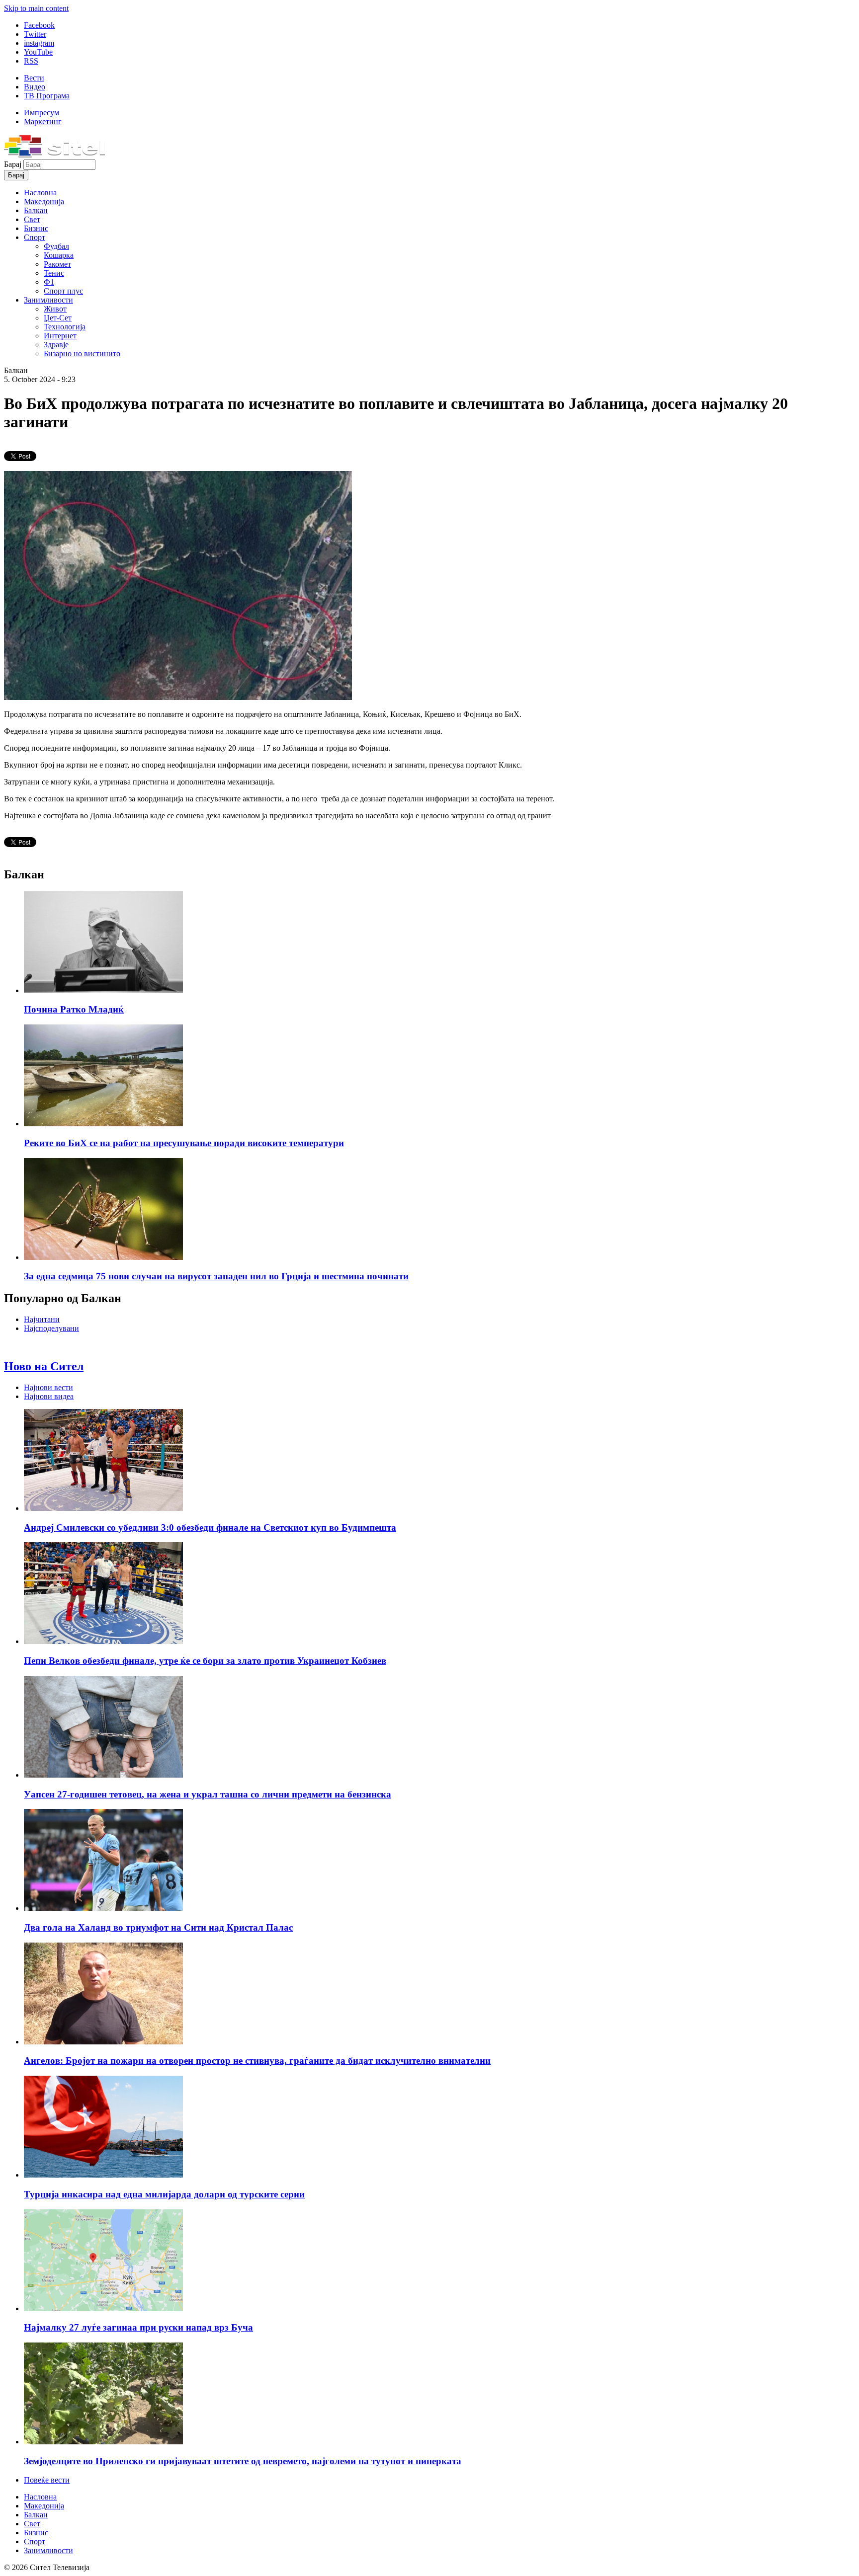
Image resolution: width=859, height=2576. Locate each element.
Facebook (39, 25)
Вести (34, 78)
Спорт (35, 237)
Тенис (54, 273)
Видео (35, 87)
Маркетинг (43, 121)
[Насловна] (54, 155)
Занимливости (48, 300)
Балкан (36, 210)
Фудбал (56, 246)
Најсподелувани (51, 1328)
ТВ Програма (47, 96)
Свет (32, 219)
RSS (31, 61)
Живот (55, 309)
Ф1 (49, 282)
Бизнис (36, 228)
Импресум (42, 113)
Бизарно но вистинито (82, 353)
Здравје (56, 345)
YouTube (38, 52)
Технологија (65, 327)
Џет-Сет (58, 318)
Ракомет (57, 264)
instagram (39, 43)
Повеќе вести (47, 2480)
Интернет (60, 336)
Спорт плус (63, 291)
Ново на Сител (44, 1366)
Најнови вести (48, 1387)
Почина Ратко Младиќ (74, 1009)
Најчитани (42, 1319)
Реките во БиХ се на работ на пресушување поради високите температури (184, 1143)
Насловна (40, 193)
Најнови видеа (49, 1396)
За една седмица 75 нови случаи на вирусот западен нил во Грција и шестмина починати (216, 1276)
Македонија (44, 201)
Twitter (35, 34)
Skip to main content (36, 8)
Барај (14, 164)
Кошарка (59, 255)
